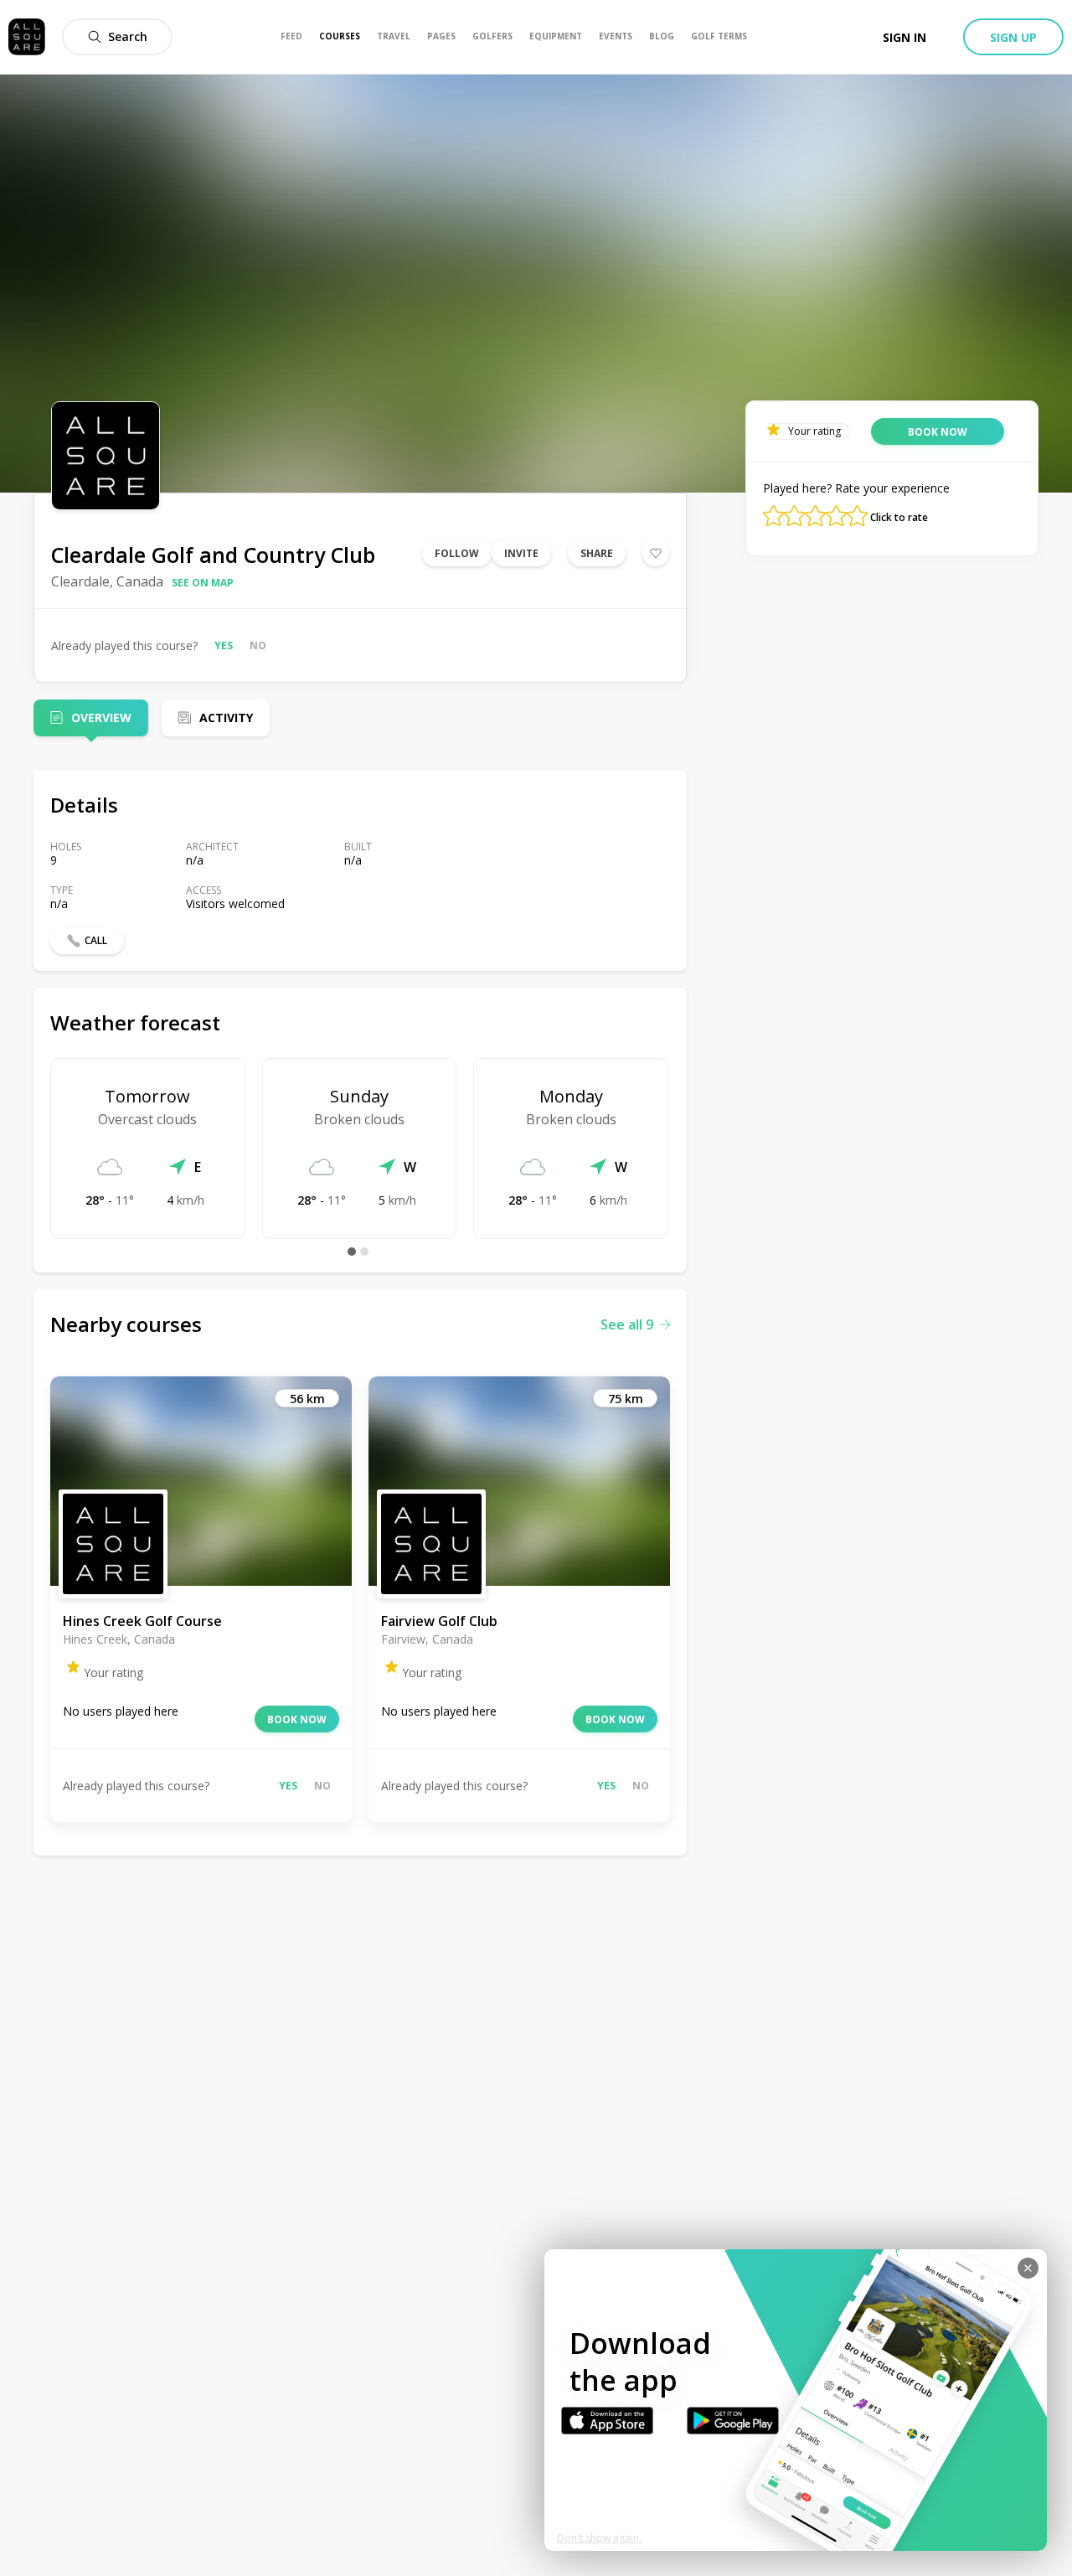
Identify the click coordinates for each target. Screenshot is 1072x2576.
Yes (224, 645)
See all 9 (627, 1324)
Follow (457, 553)
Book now (297, 1719)
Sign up (1013, 37)
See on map (203, 583)
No (258, 645)
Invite (521, 553)
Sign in (904, 37)
